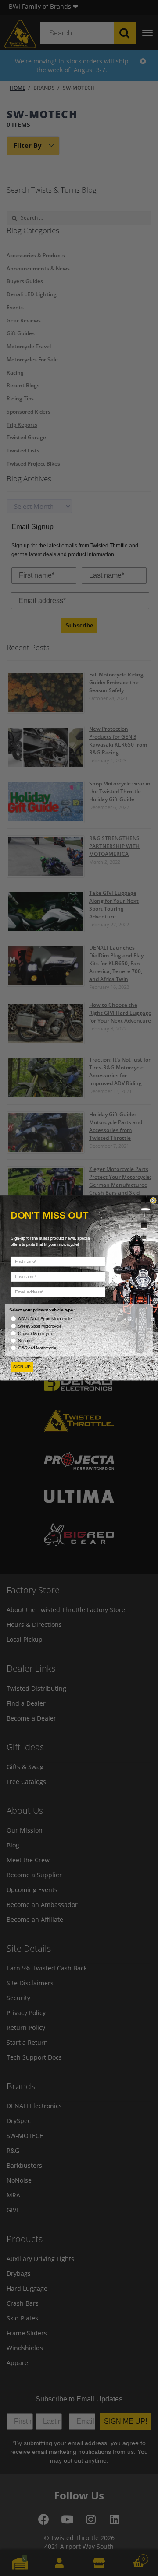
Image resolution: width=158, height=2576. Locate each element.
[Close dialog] (153, 1200)
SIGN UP (22, 1367)
